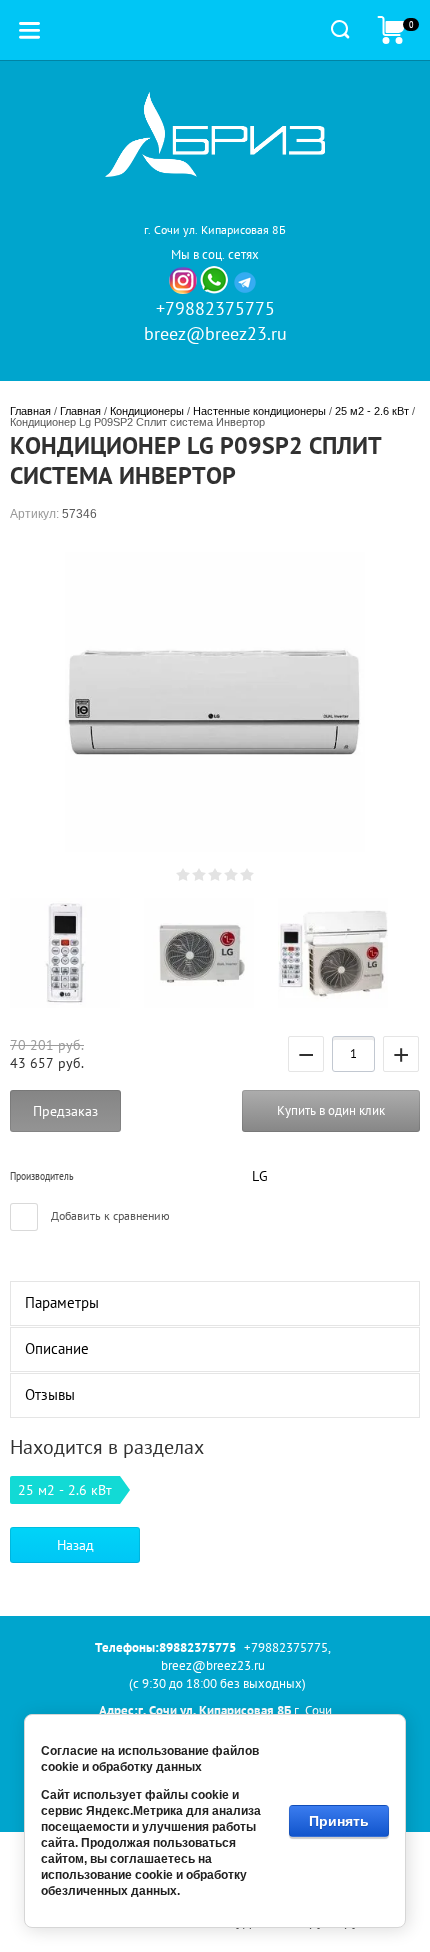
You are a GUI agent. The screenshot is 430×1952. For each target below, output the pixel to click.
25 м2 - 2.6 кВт (372, 411)
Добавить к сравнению (109, 1215)
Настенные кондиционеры (259, 411)
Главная (30, 411)
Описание (57, 1348)
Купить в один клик (331, 1110)
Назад (75, 1545)
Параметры (62, 1302)
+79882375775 (215, 308)
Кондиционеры (147, 411)
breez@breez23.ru (215, 333)
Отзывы (50, 1394)
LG (260, 1176)
